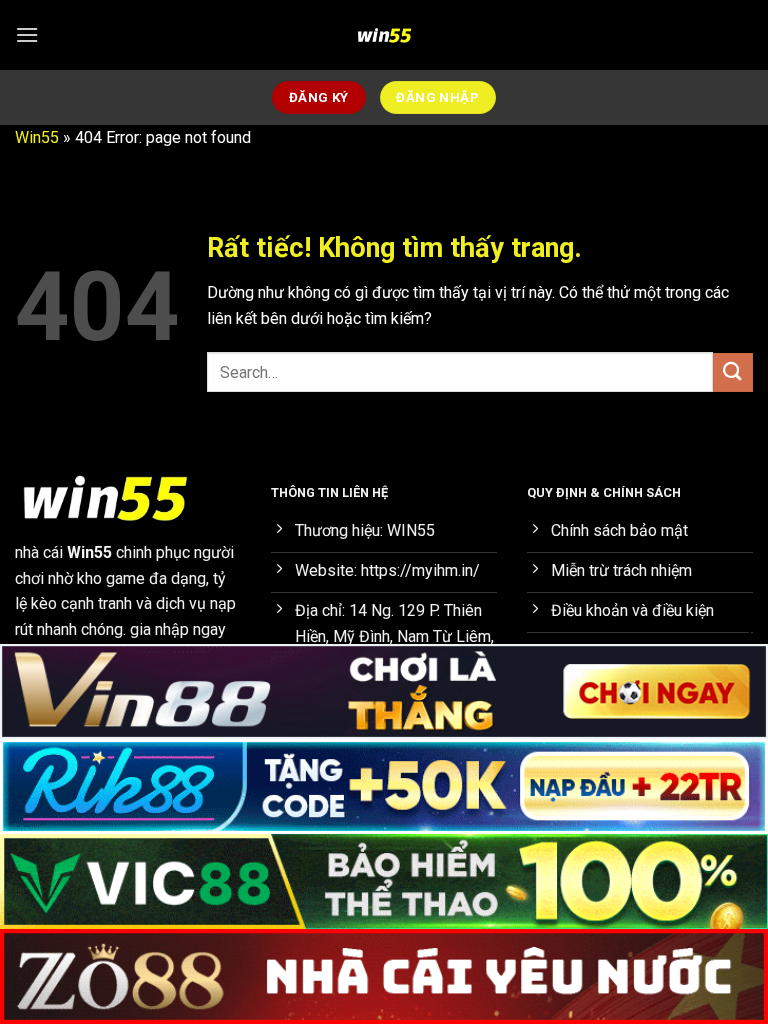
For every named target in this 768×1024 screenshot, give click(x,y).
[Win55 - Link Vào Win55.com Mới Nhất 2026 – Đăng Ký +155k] (384, 35)
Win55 (37, 137)
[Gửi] (733, 372)
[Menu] (27, 34)
